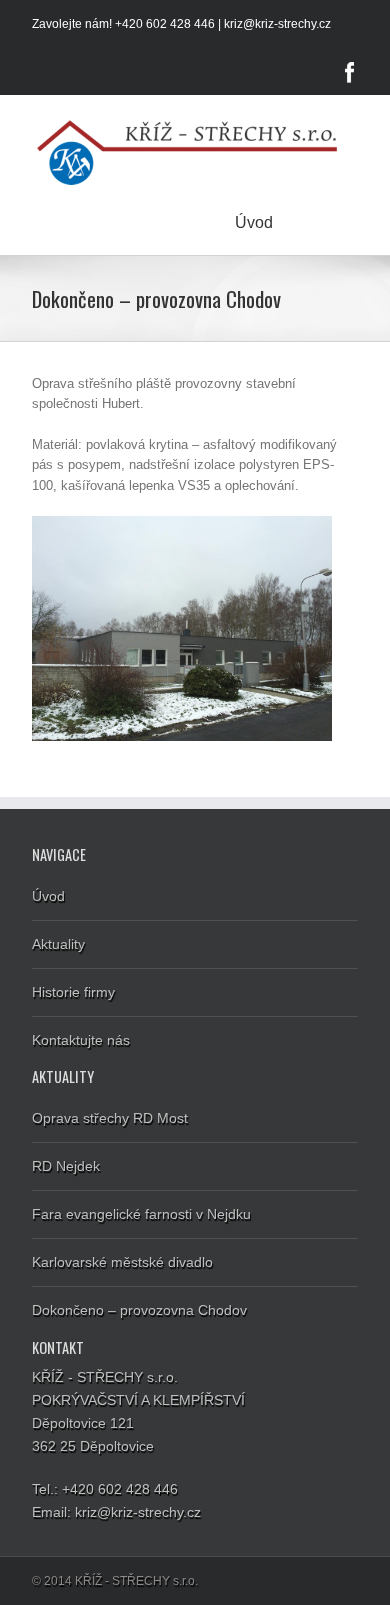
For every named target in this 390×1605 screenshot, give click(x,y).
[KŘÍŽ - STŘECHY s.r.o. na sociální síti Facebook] (350, 72)
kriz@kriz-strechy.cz (277, 24)
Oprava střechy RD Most (110, 1118)
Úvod (254, 222)
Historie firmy (73, 992)
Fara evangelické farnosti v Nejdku (141, 1214)
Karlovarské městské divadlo (122, 1262)
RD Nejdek (66, 1166)
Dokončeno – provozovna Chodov (139, 1310)
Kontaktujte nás (81, 1040)
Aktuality (58, 944)
